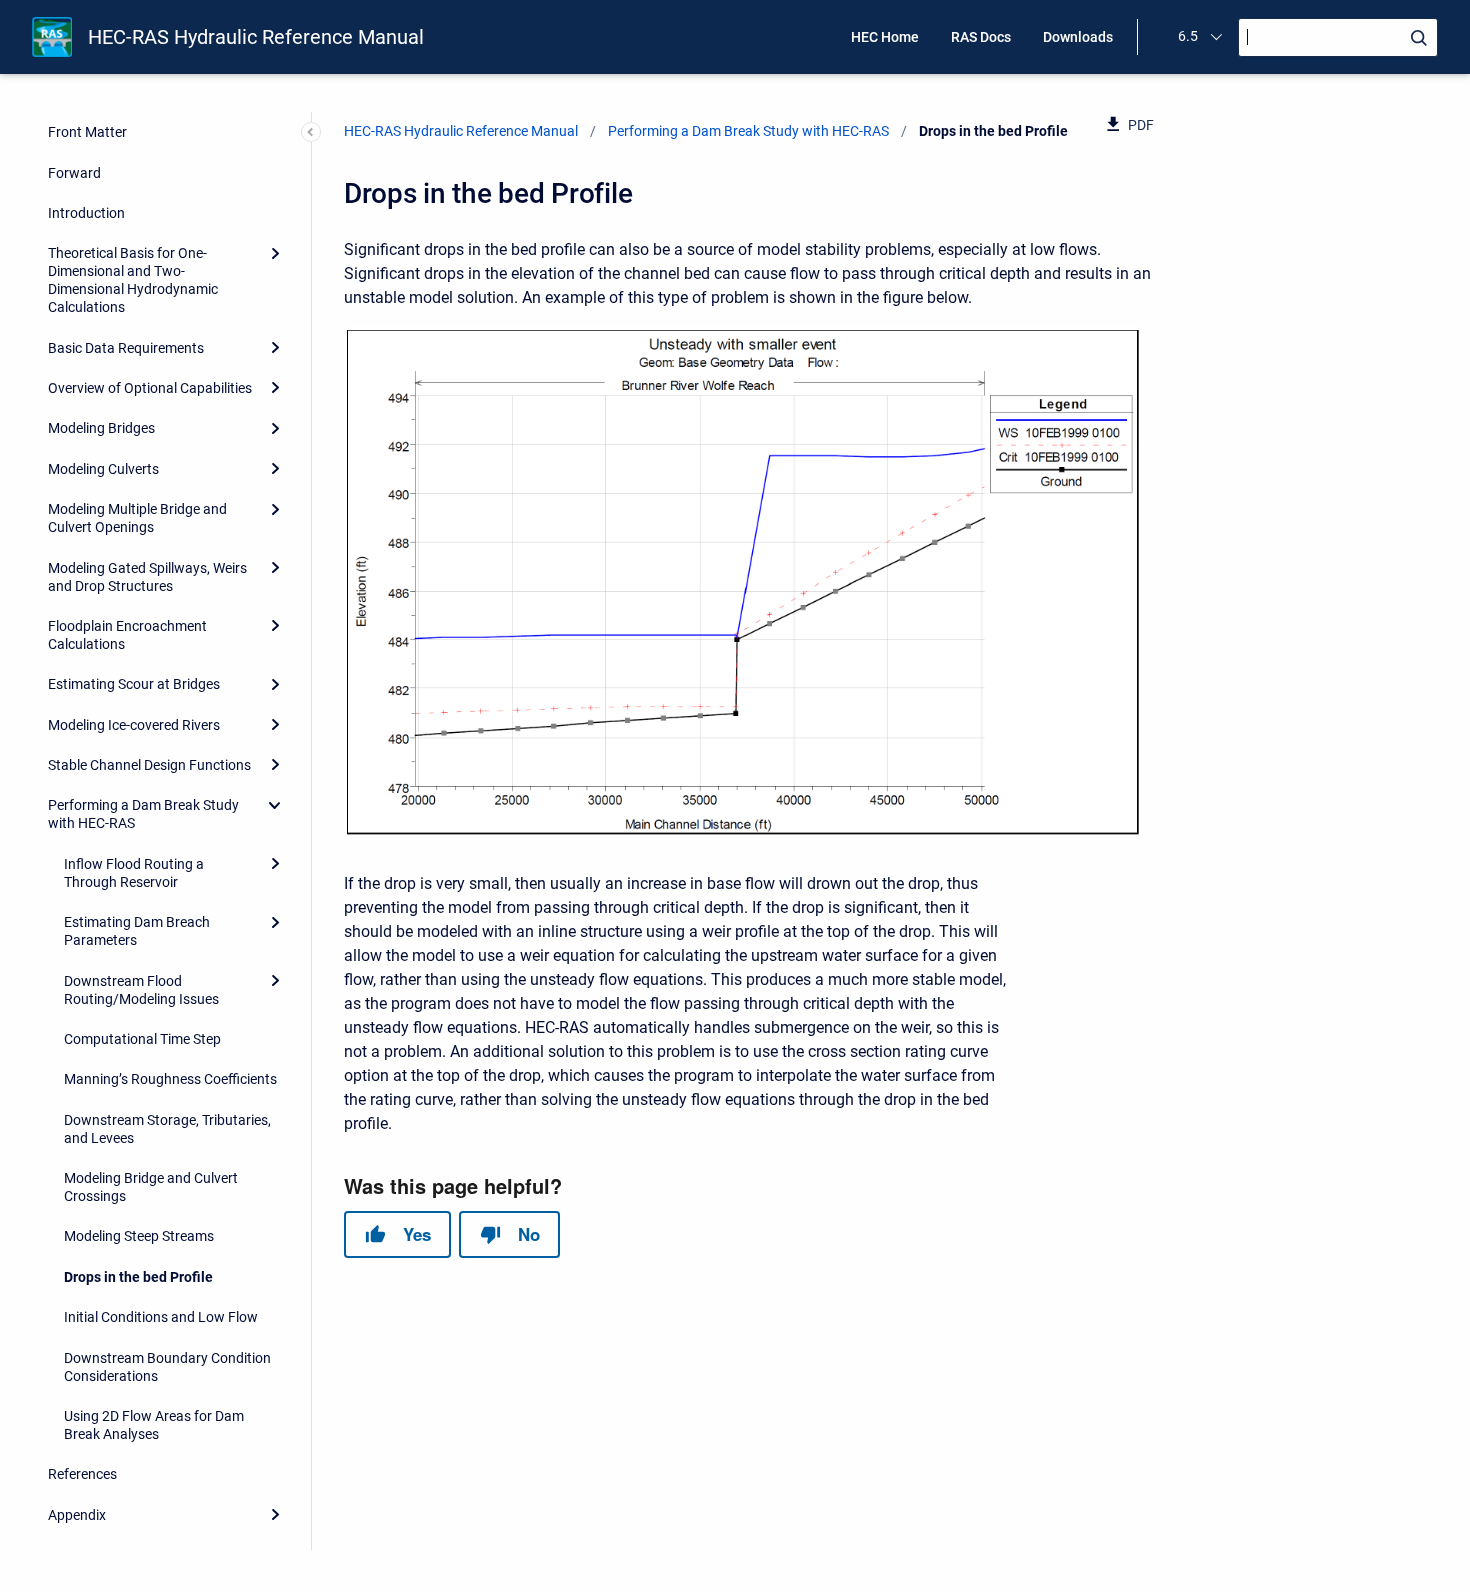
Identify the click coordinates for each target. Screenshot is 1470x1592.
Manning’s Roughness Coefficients (170, 1079)
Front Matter (87, 132)
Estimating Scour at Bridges (134, 684)
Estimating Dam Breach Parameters (137, 931)
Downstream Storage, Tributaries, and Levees (167, 1129)
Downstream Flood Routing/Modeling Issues (141, 990)
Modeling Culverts (103, 469)
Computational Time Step (142, 1039)
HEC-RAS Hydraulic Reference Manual (256, 37)
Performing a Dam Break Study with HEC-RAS (143, 814)
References (82, 1474)
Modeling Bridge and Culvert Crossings (151, 1187)
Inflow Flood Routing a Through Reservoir (134, 873)
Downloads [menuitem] (1078, 37)
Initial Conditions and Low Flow (161, 1317)
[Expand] (275, 253)
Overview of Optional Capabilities (150, 388)
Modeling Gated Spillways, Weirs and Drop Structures (147, 577)
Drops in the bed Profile (138, 1277)
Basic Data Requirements (126, 348)
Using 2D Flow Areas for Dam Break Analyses (154, 1425)
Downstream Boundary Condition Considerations (167, 1367)
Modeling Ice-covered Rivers (134, 725)
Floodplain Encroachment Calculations (127, 635)
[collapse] (275, 805)
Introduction (86, 213)
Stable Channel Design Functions (149, 765)
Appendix (77, 1515)
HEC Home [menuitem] (885, 37)
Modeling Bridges (101, 428)
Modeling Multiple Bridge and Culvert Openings (137, 518)
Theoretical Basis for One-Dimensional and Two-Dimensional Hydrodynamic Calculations (133, 280)
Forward (74, 173)
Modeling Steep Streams (139, 1236)
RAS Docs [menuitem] (981, 37)
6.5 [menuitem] (1188, 36)
